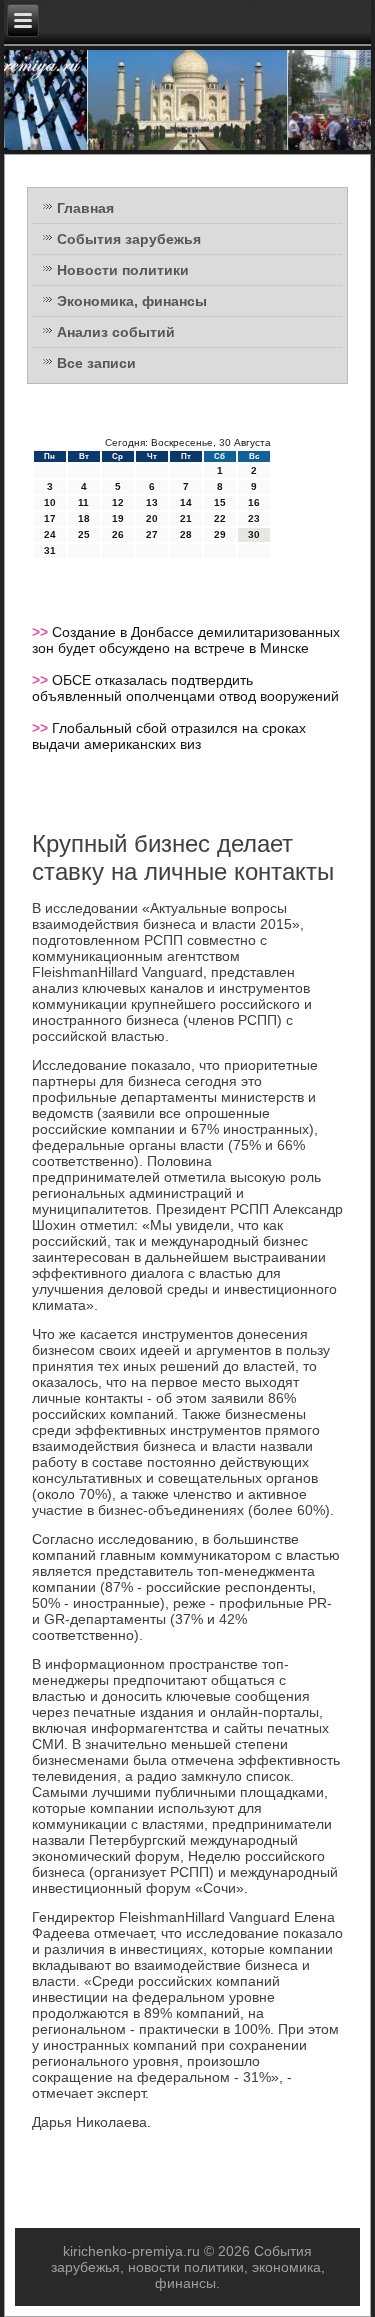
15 (220, 502)
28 (186, 534)
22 (220, 518)
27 (152, 534)
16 (254, 502)
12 (118, 502)
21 (186, 518)
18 (84, 518)
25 (84, 534)
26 (118, 534)
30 (254, 534)
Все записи (96, 363)
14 (186, 502)
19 (118, 518)
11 (83, 502)
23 (254, 518)
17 (50, 518)
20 (152, 518)
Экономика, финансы (132, 301)
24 (50, 534)
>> (42, 632)
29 (220, 534)
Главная (85, 208)
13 (152, 502)
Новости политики (123, 270)
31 (50, 550)
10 (50, 502)
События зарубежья (129, 239)
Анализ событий (116, 332)
